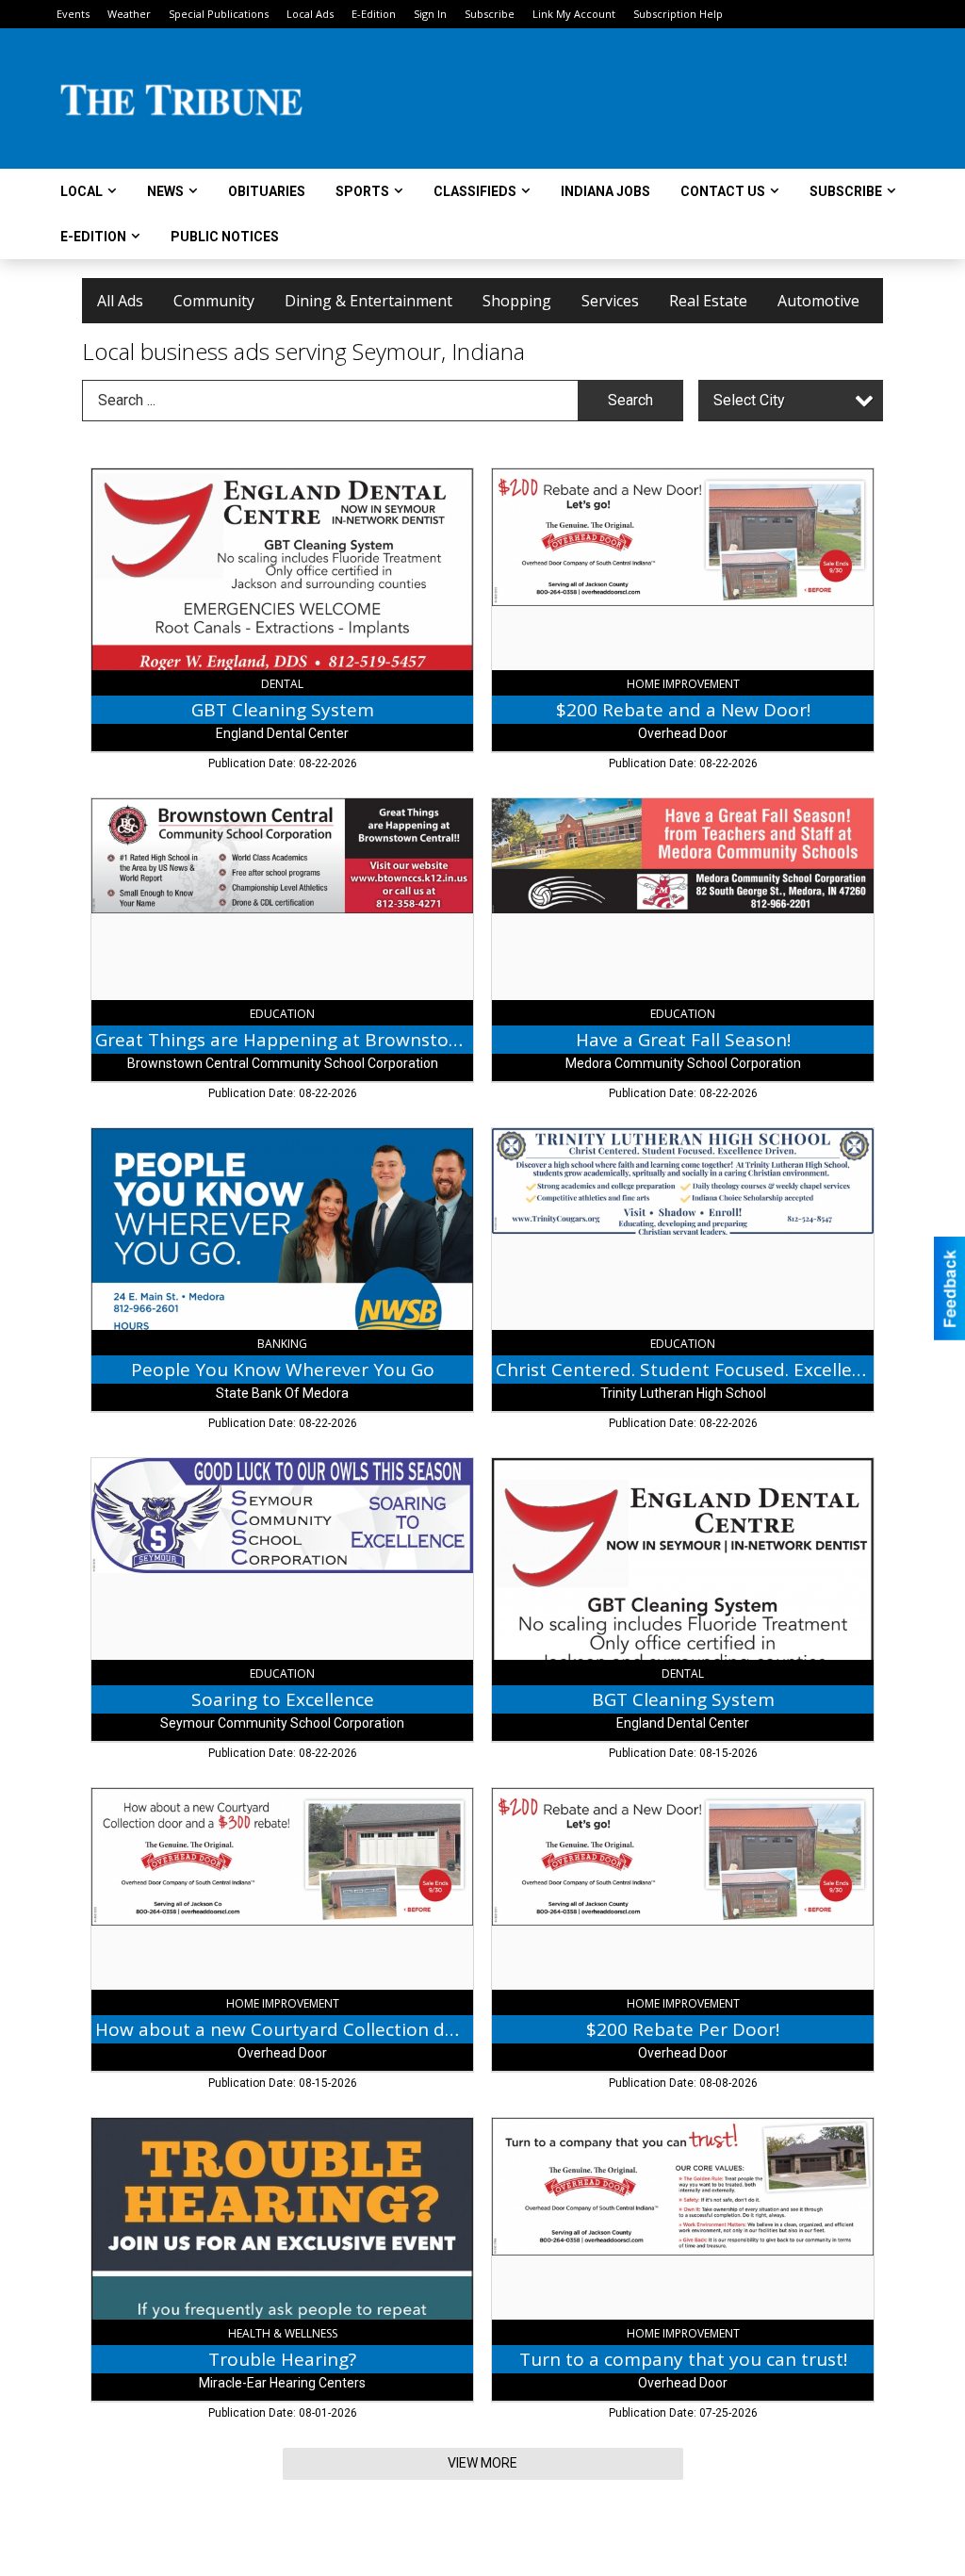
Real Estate (708, 301)
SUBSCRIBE (846, 191)
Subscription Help (678, 14)
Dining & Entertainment (368, 301)
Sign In (430, 14)
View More (482, 2463)
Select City (749, 400)
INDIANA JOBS (605, 191)
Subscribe (490, 14)
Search (630, 400)
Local (82, 191)
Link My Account (574, 14)
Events (73, 14)
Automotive (818, 301)
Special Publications (219, 14)
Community (214, 301)
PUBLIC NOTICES (225, 237)
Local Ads (310, 14)
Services (610, 301)
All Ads (120, 301)
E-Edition (374, 14)
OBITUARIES (267, 191)
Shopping (517, 301)
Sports (362, 191)
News (165, 191)
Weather (129, 14)
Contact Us (723, 191)
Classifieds (475, 191)
